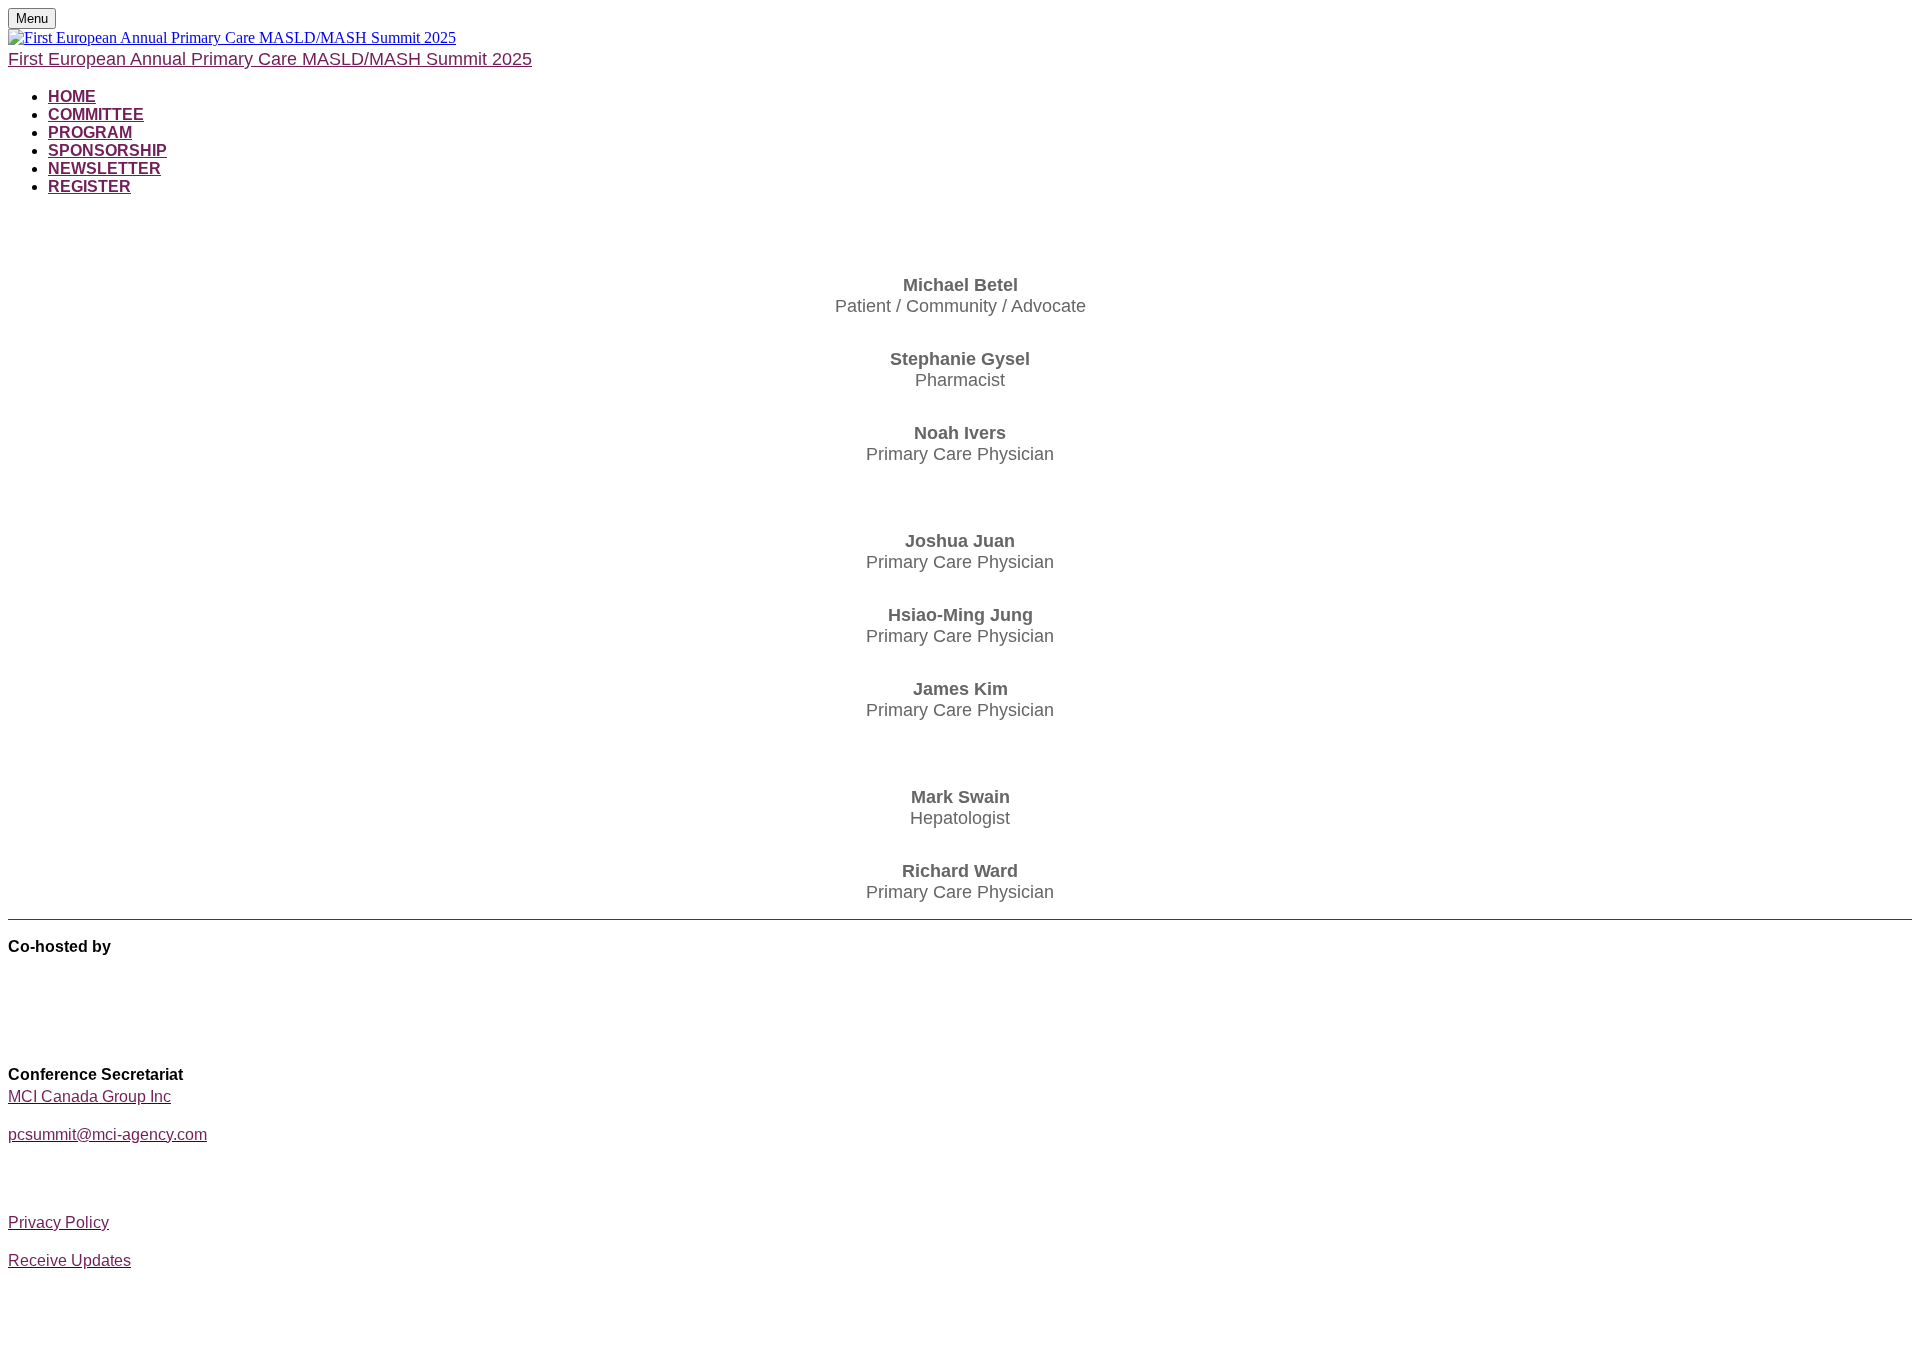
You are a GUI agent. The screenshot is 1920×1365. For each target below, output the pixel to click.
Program (90, 132)
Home (72, 96)
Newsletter (104, 168)
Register (89, 186)
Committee (96, 114)
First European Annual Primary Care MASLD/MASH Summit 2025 (270, 59)
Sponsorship (107, 150)
